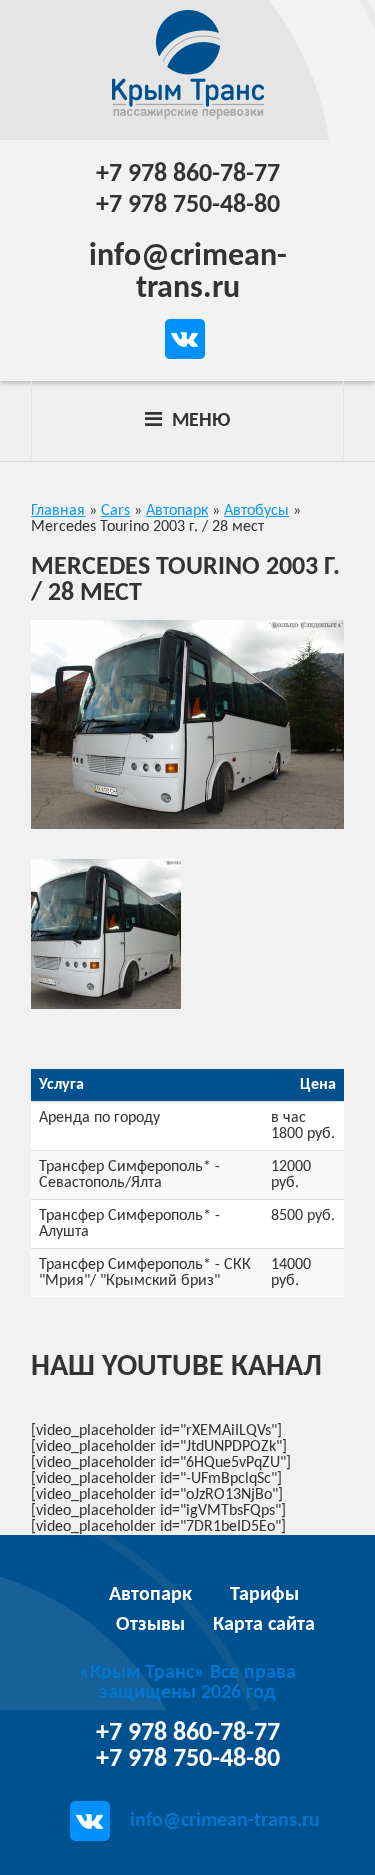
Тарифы (264, 1595)
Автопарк (150, 1595)
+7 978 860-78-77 (188, 174)
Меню (198, 421)
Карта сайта (264, 1625)
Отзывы (150, 1625)
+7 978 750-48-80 (188, 205)
